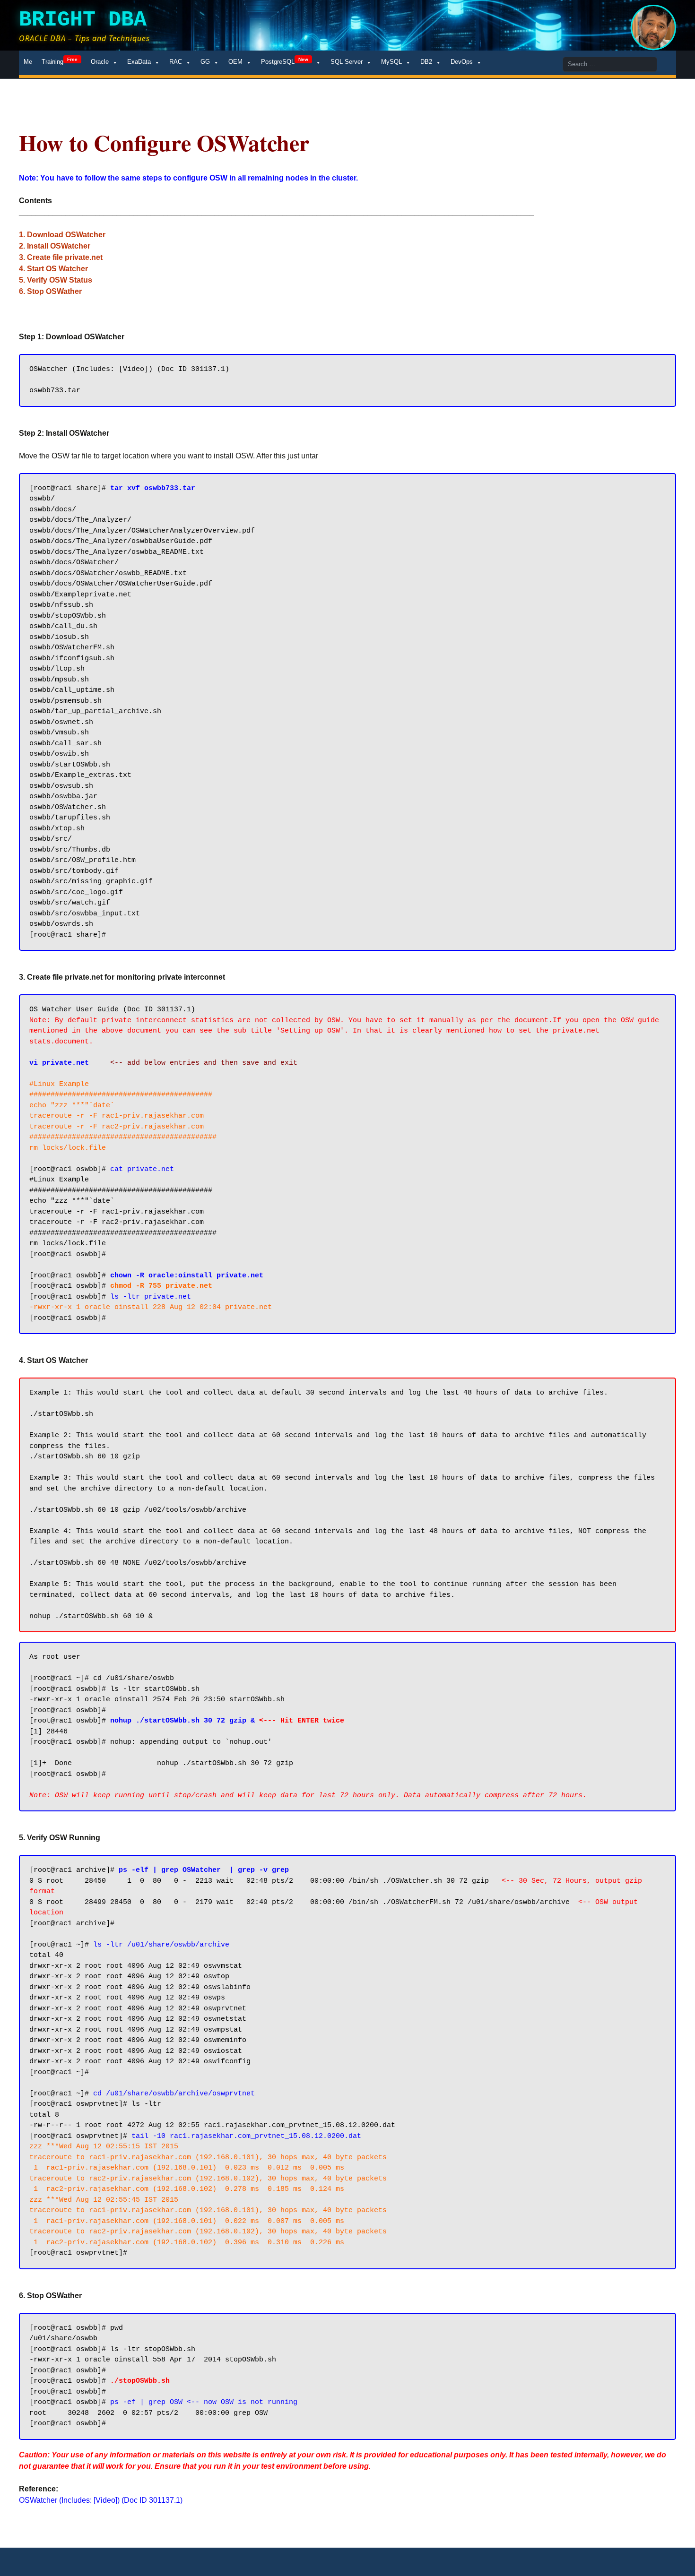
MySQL (391, 62)
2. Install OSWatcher (55, 246)
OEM (235, 62)
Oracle (100, 62)
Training (60, 61)
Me (28, 62)
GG (205, 62)
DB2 (426, 62)
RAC (176, 62)
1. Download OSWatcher (62, 235)
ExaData (139, 62)
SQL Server (347, 62)
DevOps (462, 62)
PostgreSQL (285, 61)
